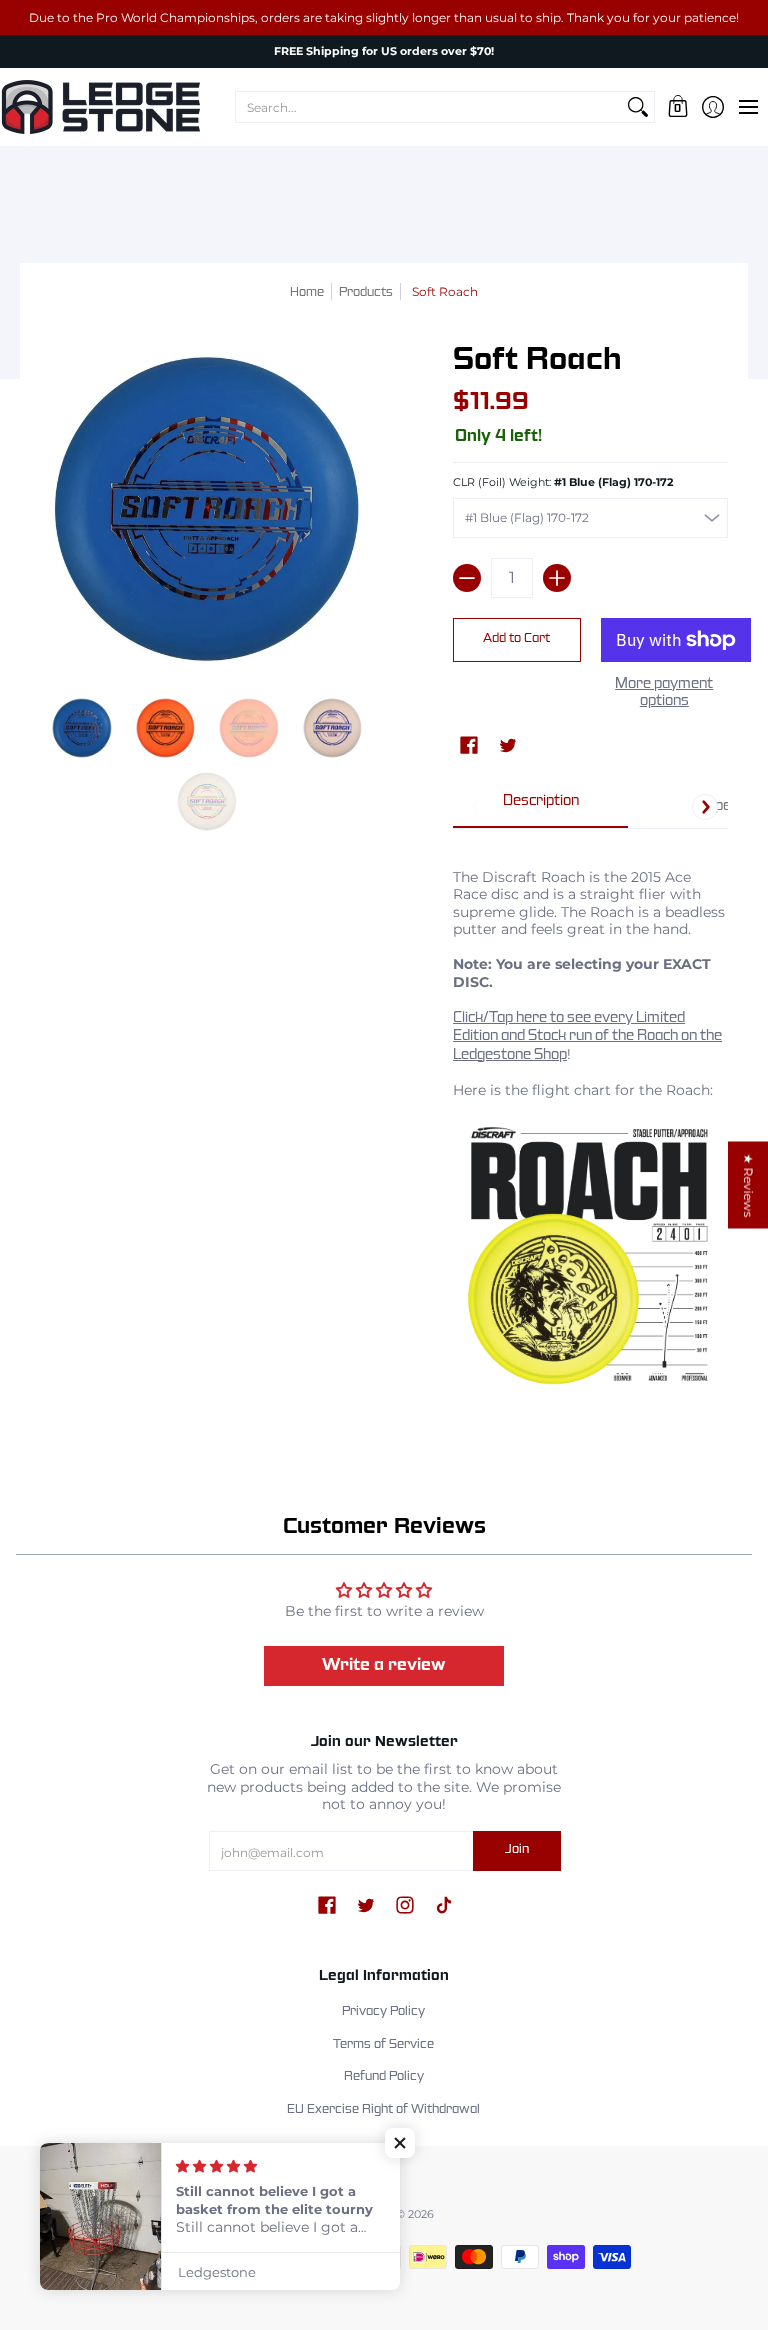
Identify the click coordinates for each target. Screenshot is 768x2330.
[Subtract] (467, 578)
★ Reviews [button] (748, 1185)
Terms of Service (383, 2045)
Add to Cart (516, 639)
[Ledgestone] (100, 107)
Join (517, 1850)
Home (307, 293)
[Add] (557, 578)
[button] (677, 107)
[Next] (705, 807)
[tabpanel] (590, 1123)
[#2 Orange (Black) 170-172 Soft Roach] (166, 728)
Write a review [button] (384, 1665)
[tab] (540, 808)
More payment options (664, 693)
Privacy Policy (383, 2012)
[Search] (638, 107)
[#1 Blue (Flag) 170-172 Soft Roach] (82, 728)
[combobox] (429, 107)
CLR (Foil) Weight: (563, 482)
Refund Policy (384, 2077)
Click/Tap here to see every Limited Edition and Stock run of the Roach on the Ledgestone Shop (587, 1036)
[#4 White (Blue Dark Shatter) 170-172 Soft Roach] (333, 728)
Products (366, 293)
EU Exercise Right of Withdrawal (383, 2110)
